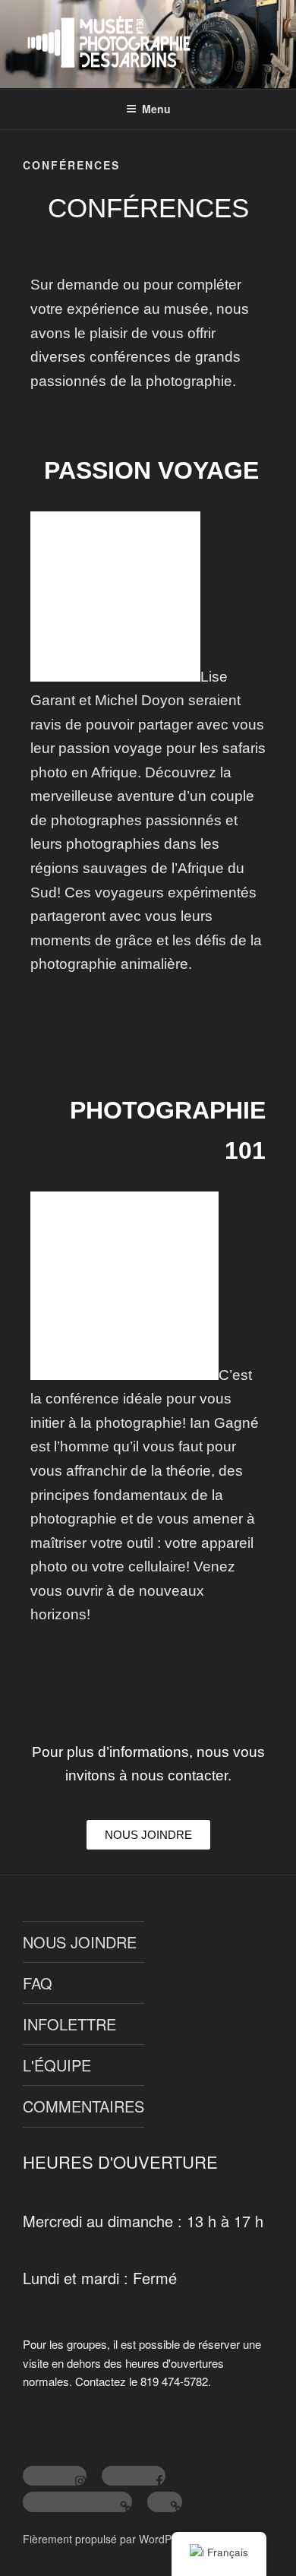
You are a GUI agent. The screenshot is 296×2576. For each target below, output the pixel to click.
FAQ (38, 1983)
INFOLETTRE (69, 2024)
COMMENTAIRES (83, 2106)
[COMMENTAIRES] (77, 2502)
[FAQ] (165, 2502)
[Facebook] (134, 2476)
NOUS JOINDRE (80, 1942)
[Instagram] (55, 2476)
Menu (156, 109)
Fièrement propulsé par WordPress (107, 2539)
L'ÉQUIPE (57, 2065)
